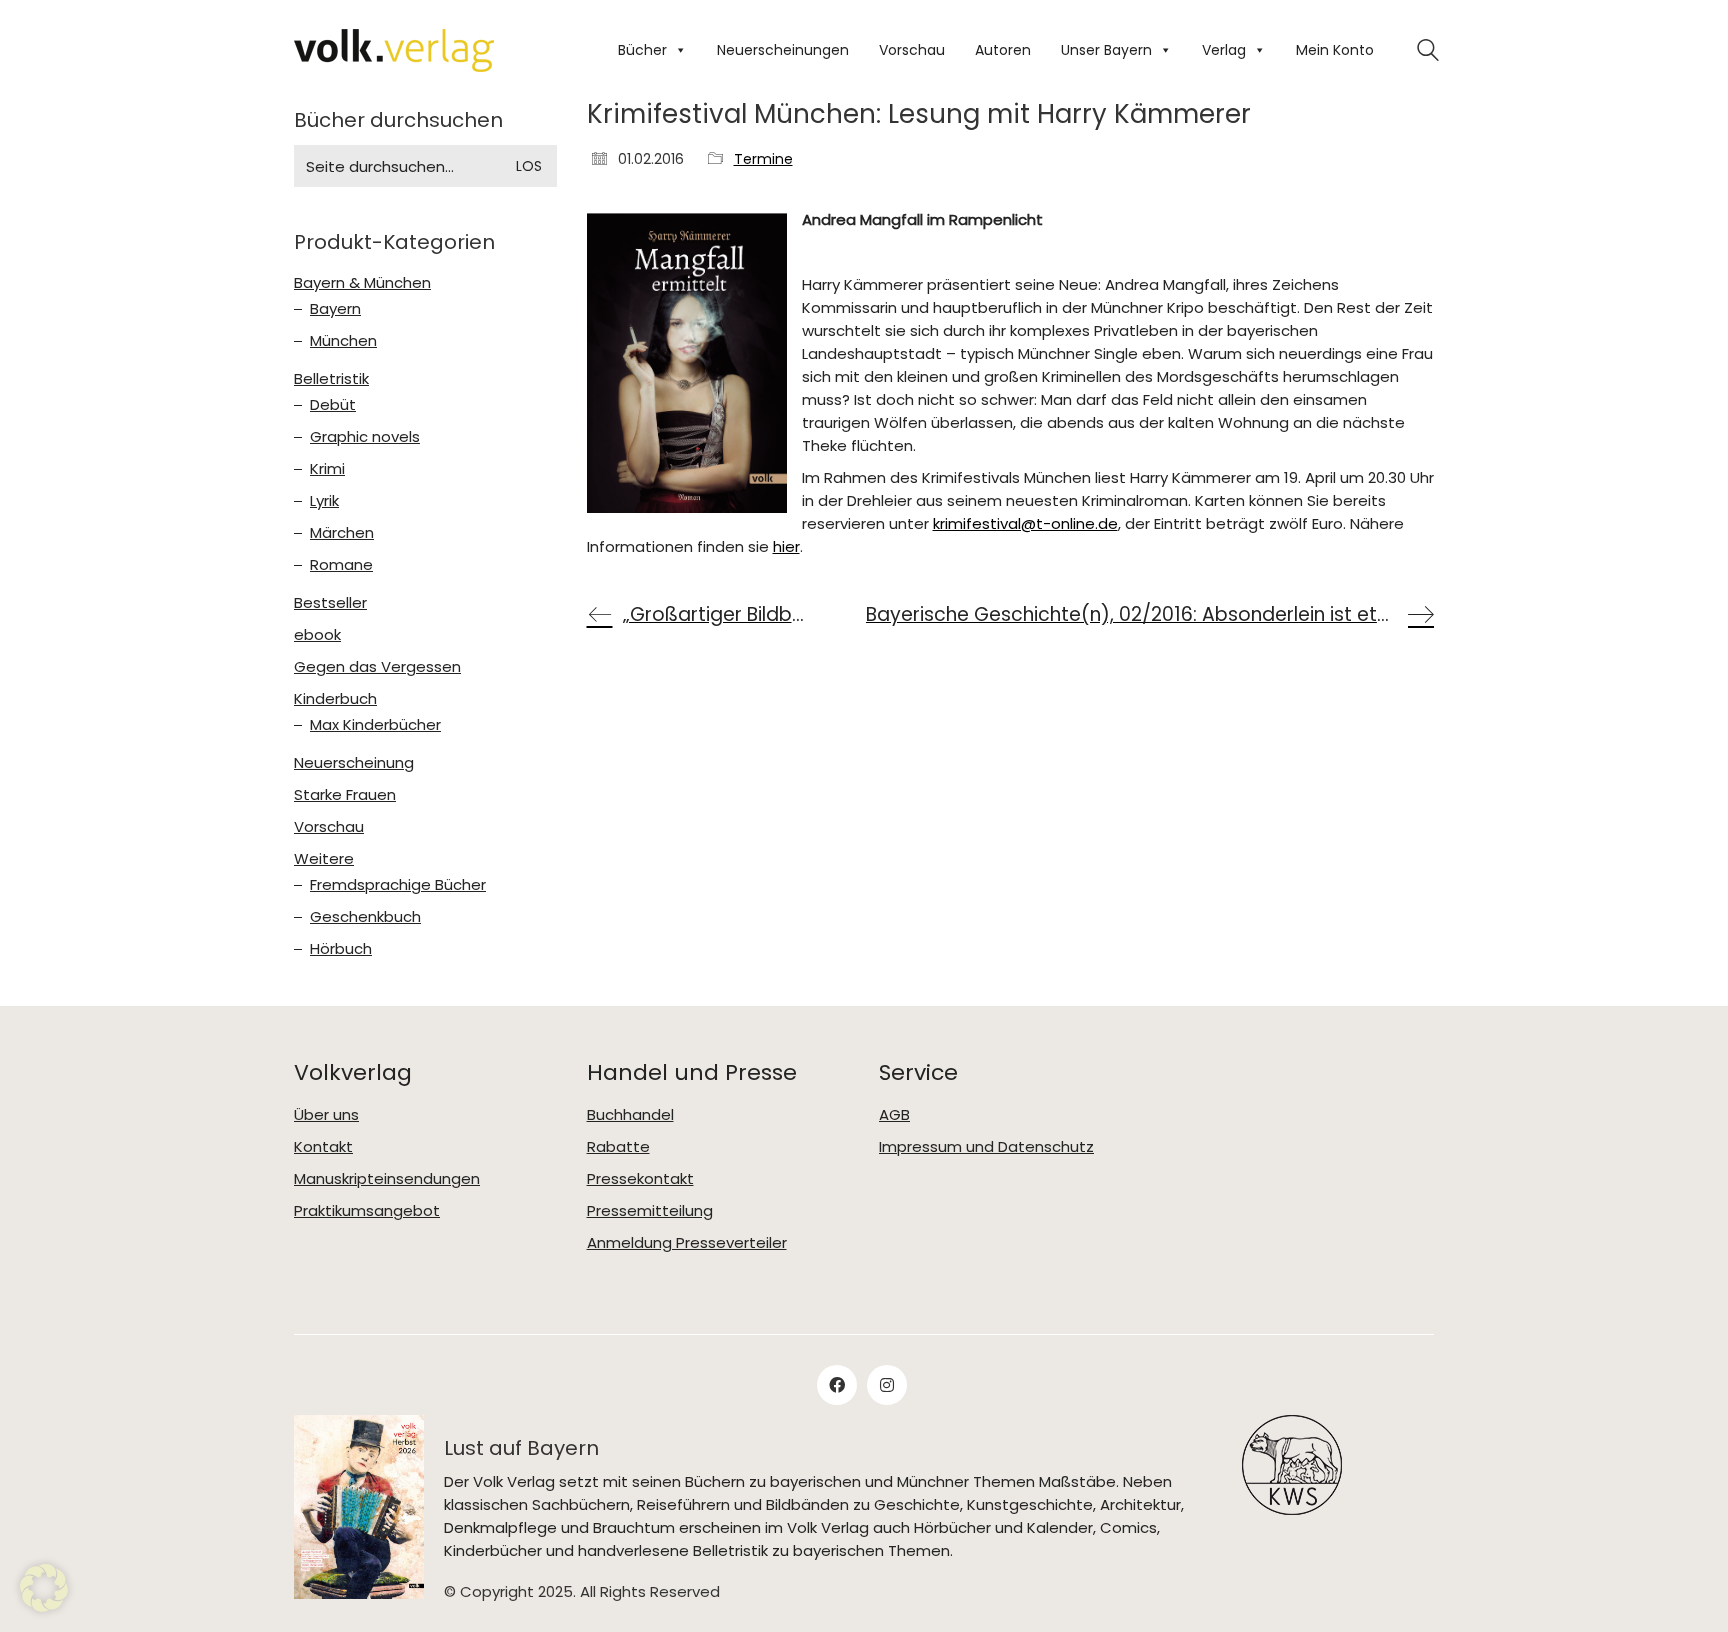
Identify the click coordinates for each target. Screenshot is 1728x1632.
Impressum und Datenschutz (986, 1147)
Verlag (1224, 50)
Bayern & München (362, 283)
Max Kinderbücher (375, 725)
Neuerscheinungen (783, 50)
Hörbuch (341, 949)
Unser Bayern (1106, 50)
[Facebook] (837, 1385)
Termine (763, 159)
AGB (894, 1115)
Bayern (335, 309)
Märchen (342, 533)
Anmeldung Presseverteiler (687, 1243)
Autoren (1003, 50)
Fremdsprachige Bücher (398, 885)
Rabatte (618, 1147)
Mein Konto (1335, 50)
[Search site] (1428, 52)
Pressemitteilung (650, 1211)
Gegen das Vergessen (377, 667)
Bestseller (330, 603)
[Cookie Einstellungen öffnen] (44, 1606)
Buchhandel (630, 1115)
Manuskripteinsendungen (387, 1179)
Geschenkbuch (365, 917)
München (343, 341)
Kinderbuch (335, 699)
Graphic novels (365, 437)
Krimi (327, 469)
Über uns (326, 1115)
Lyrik (324, 501)
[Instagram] (887, 1385)
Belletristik (331, 379)
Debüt (333, 405)
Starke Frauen (345, 795)
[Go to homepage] (394, 50)
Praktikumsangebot (367, 1211)
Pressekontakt (640, 1179)
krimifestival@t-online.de (1025, 523)
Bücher (642, 50)
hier (786, 546)
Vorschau (912, 50)
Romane (341, 565)
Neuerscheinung (354, 763)
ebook (317, 635)
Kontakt (323, 1147)
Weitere (324, 859)
